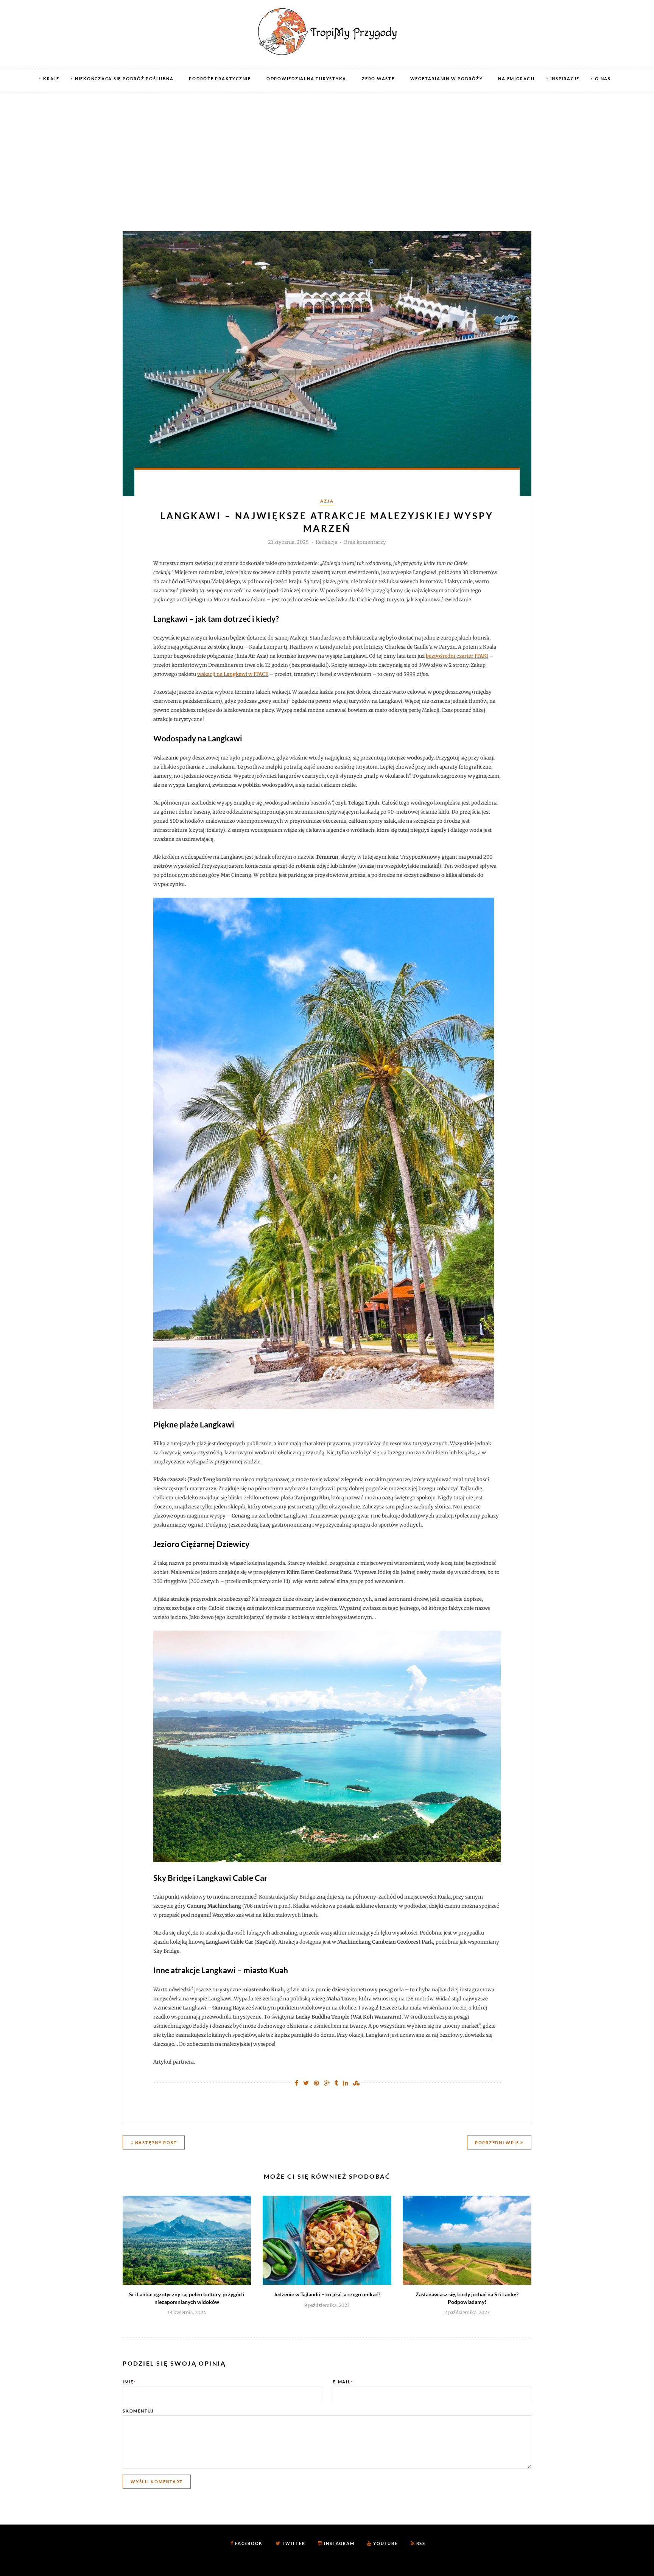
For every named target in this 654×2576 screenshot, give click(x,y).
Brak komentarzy (365, 542)
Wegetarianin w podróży (447, 79)
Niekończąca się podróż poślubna (124, 79)
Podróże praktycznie (220, 79)
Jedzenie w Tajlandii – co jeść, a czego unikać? (327, 2294)
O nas (603, 79)
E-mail (343, 2382)
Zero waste (378, 79)
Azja (327, 501)
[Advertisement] (327, 148)
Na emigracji (516, 79)
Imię (129, 2382)
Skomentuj (138, 2411)
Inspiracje (565, 79)
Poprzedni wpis (498, 2143)
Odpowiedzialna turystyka (306, 79)
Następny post (155, 2143)
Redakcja (326, 542)
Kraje (51, 79)
